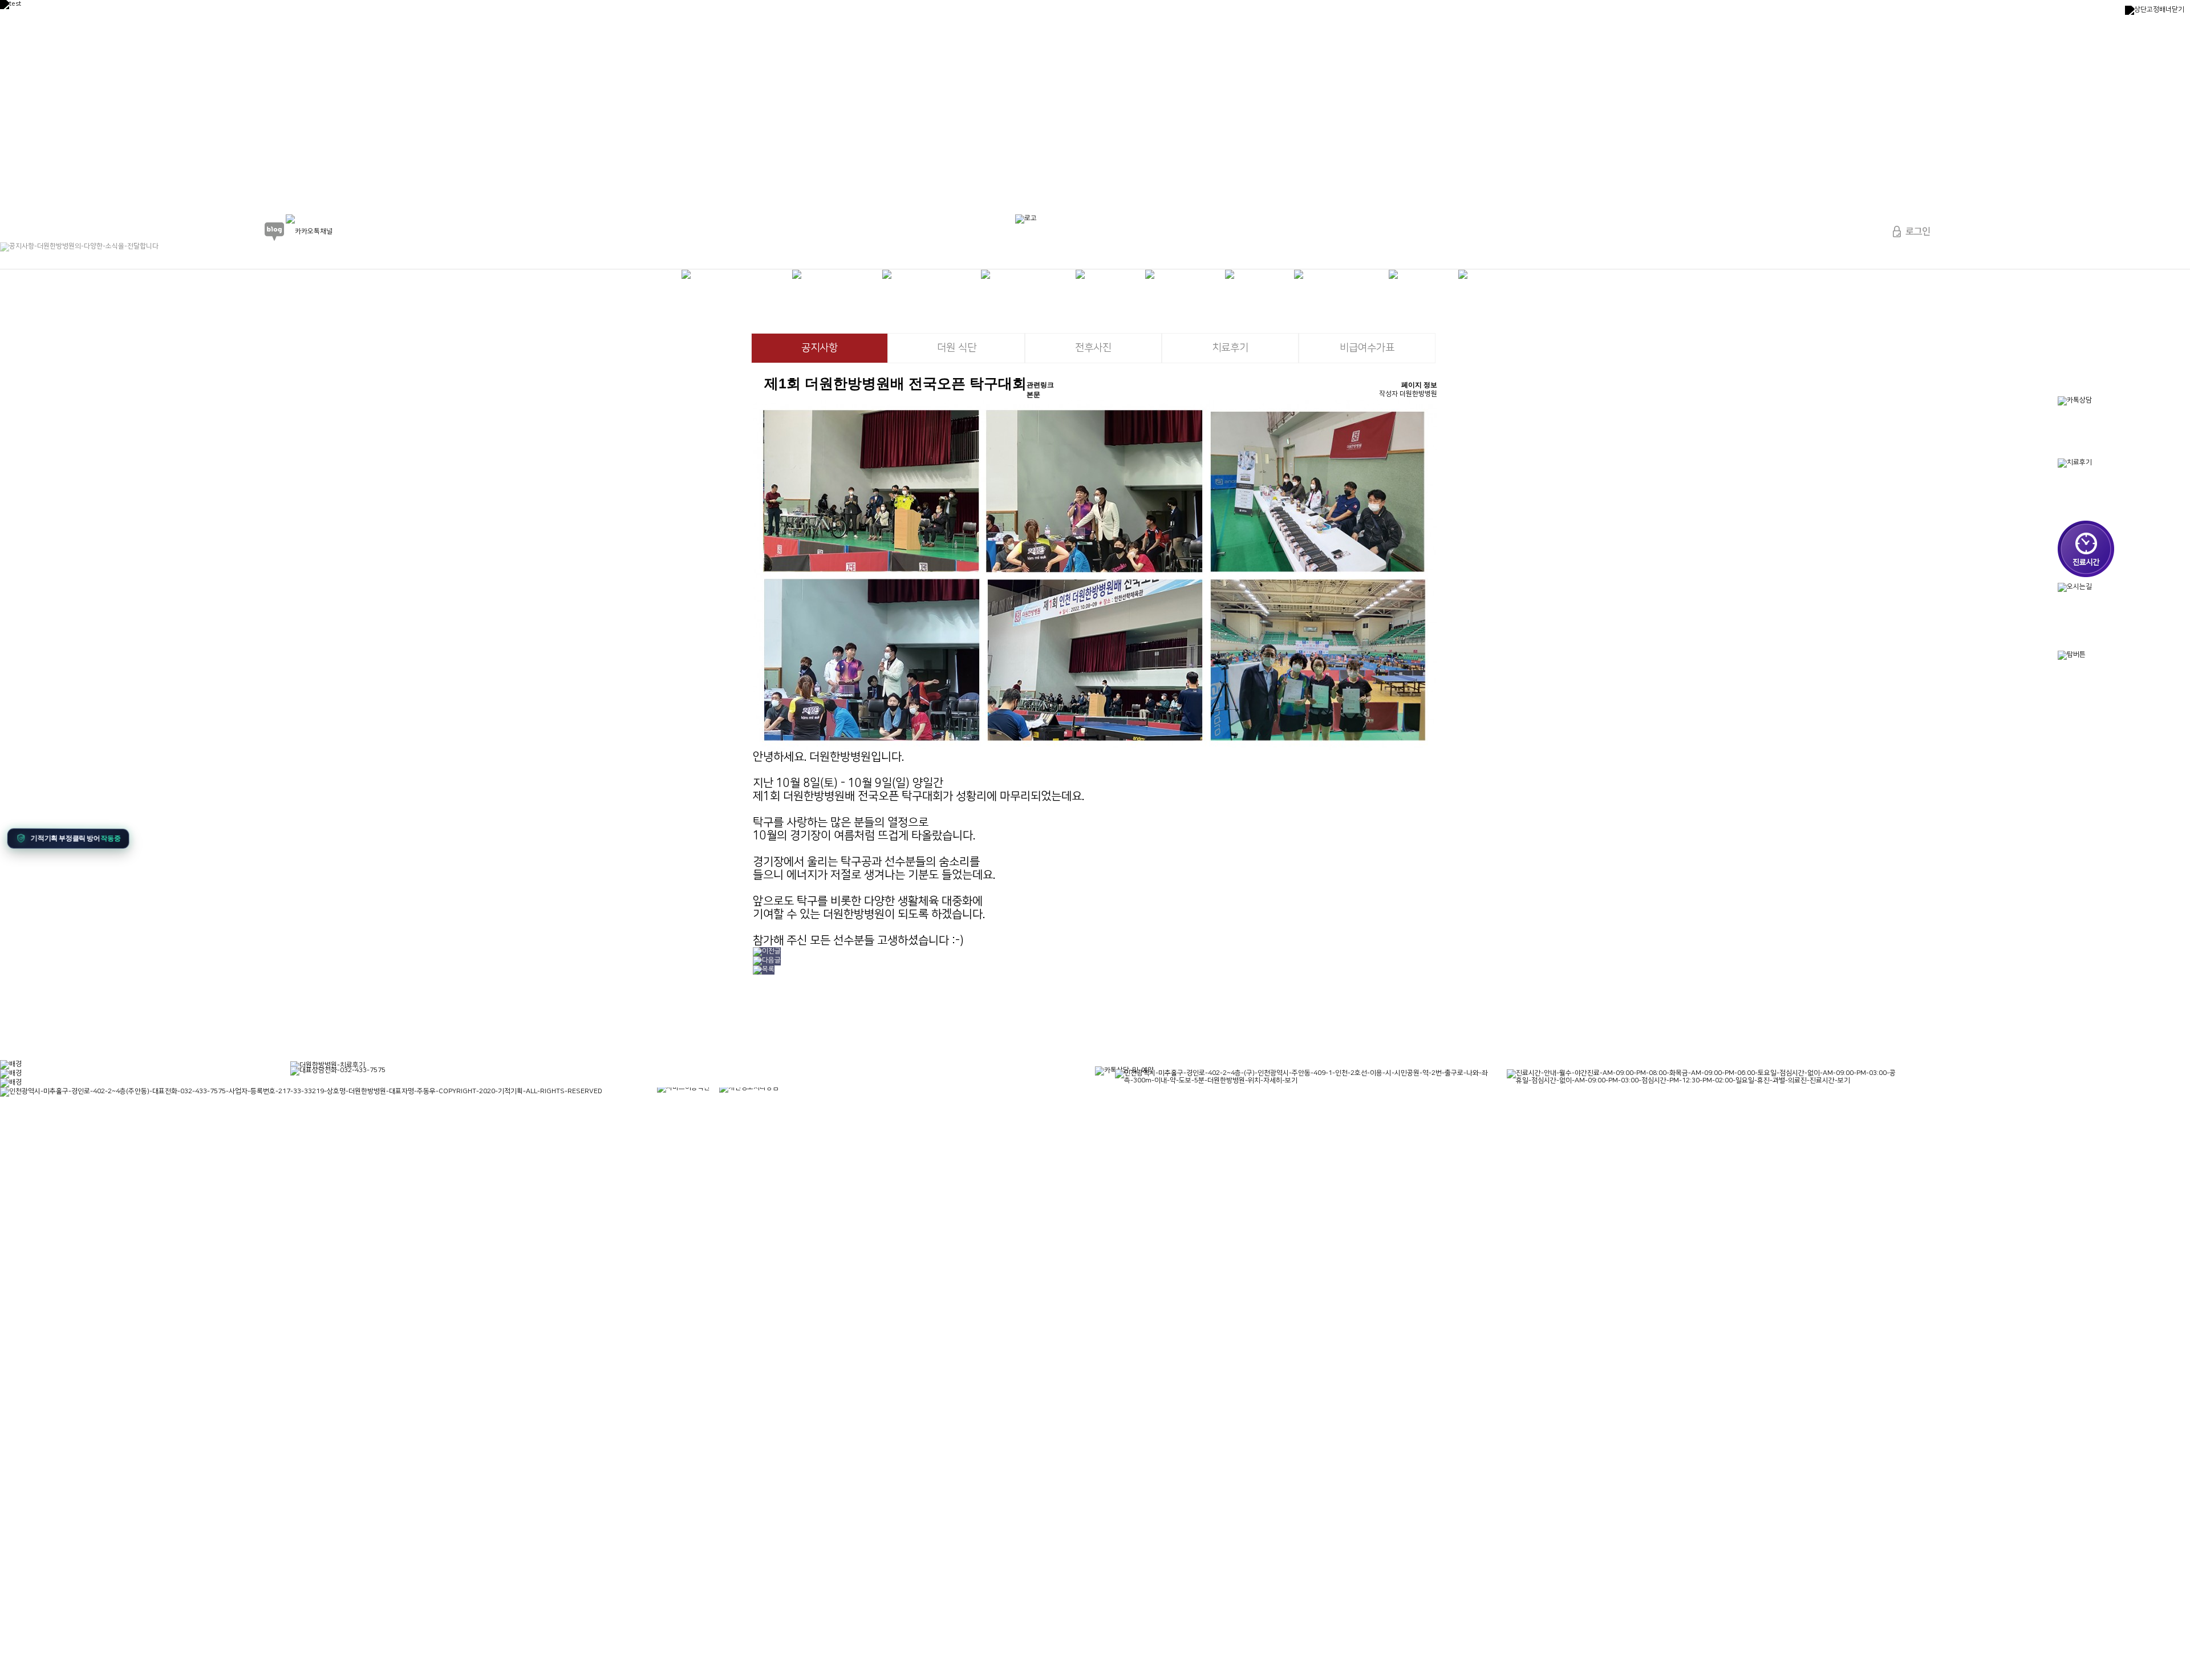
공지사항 (820, 348)
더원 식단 (957, 348)
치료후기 (1230, 348)
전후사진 (1093, 348)
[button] (72, 840)
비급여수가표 (1367, 348)
